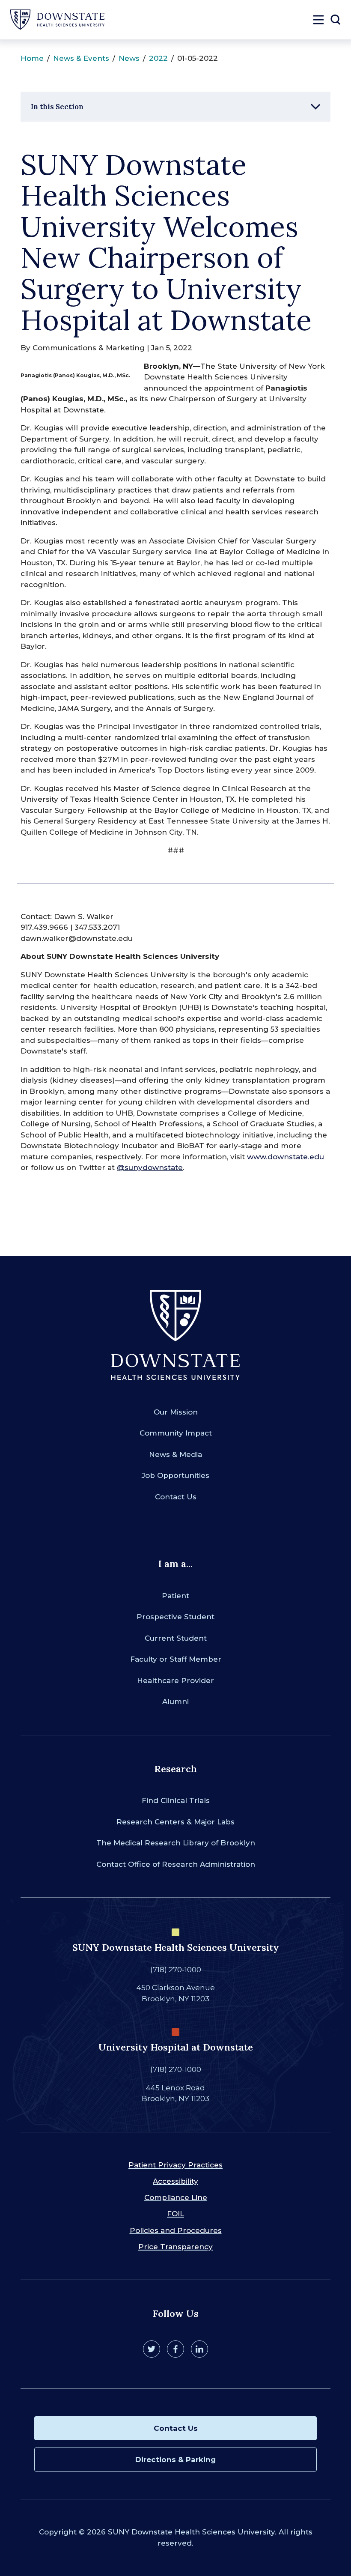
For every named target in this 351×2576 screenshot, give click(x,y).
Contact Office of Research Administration (176, 1864)
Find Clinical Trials (176, 1800)
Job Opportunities (175, 1475)
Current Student (176, 1638)
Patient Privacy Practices (175, 2165)
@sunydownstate (150, 1167)
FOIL (175, 2214)
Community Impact (176, 1433)
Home (32, 58)
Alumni (175, 1701)
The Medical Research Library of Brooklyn (176, 1843)
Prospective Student (175, 1617)
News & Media (175, 1454)
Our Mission (176, 1412)
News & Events (81, 58)
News (129, 58)
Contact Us (176, 1497)
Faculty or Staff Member (176, 1659)
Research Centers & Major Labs (175, 1822)
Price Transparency (175, 2247)
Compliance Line (176, 2197)
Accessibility (175, 2181)
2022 (158, 58)
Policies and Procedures (176, 2230)
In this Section (57, 107)
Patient (175, 1596)
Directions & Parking (175, 2460)
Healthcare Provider (175, 1681)
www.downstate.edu (286, 1157)
